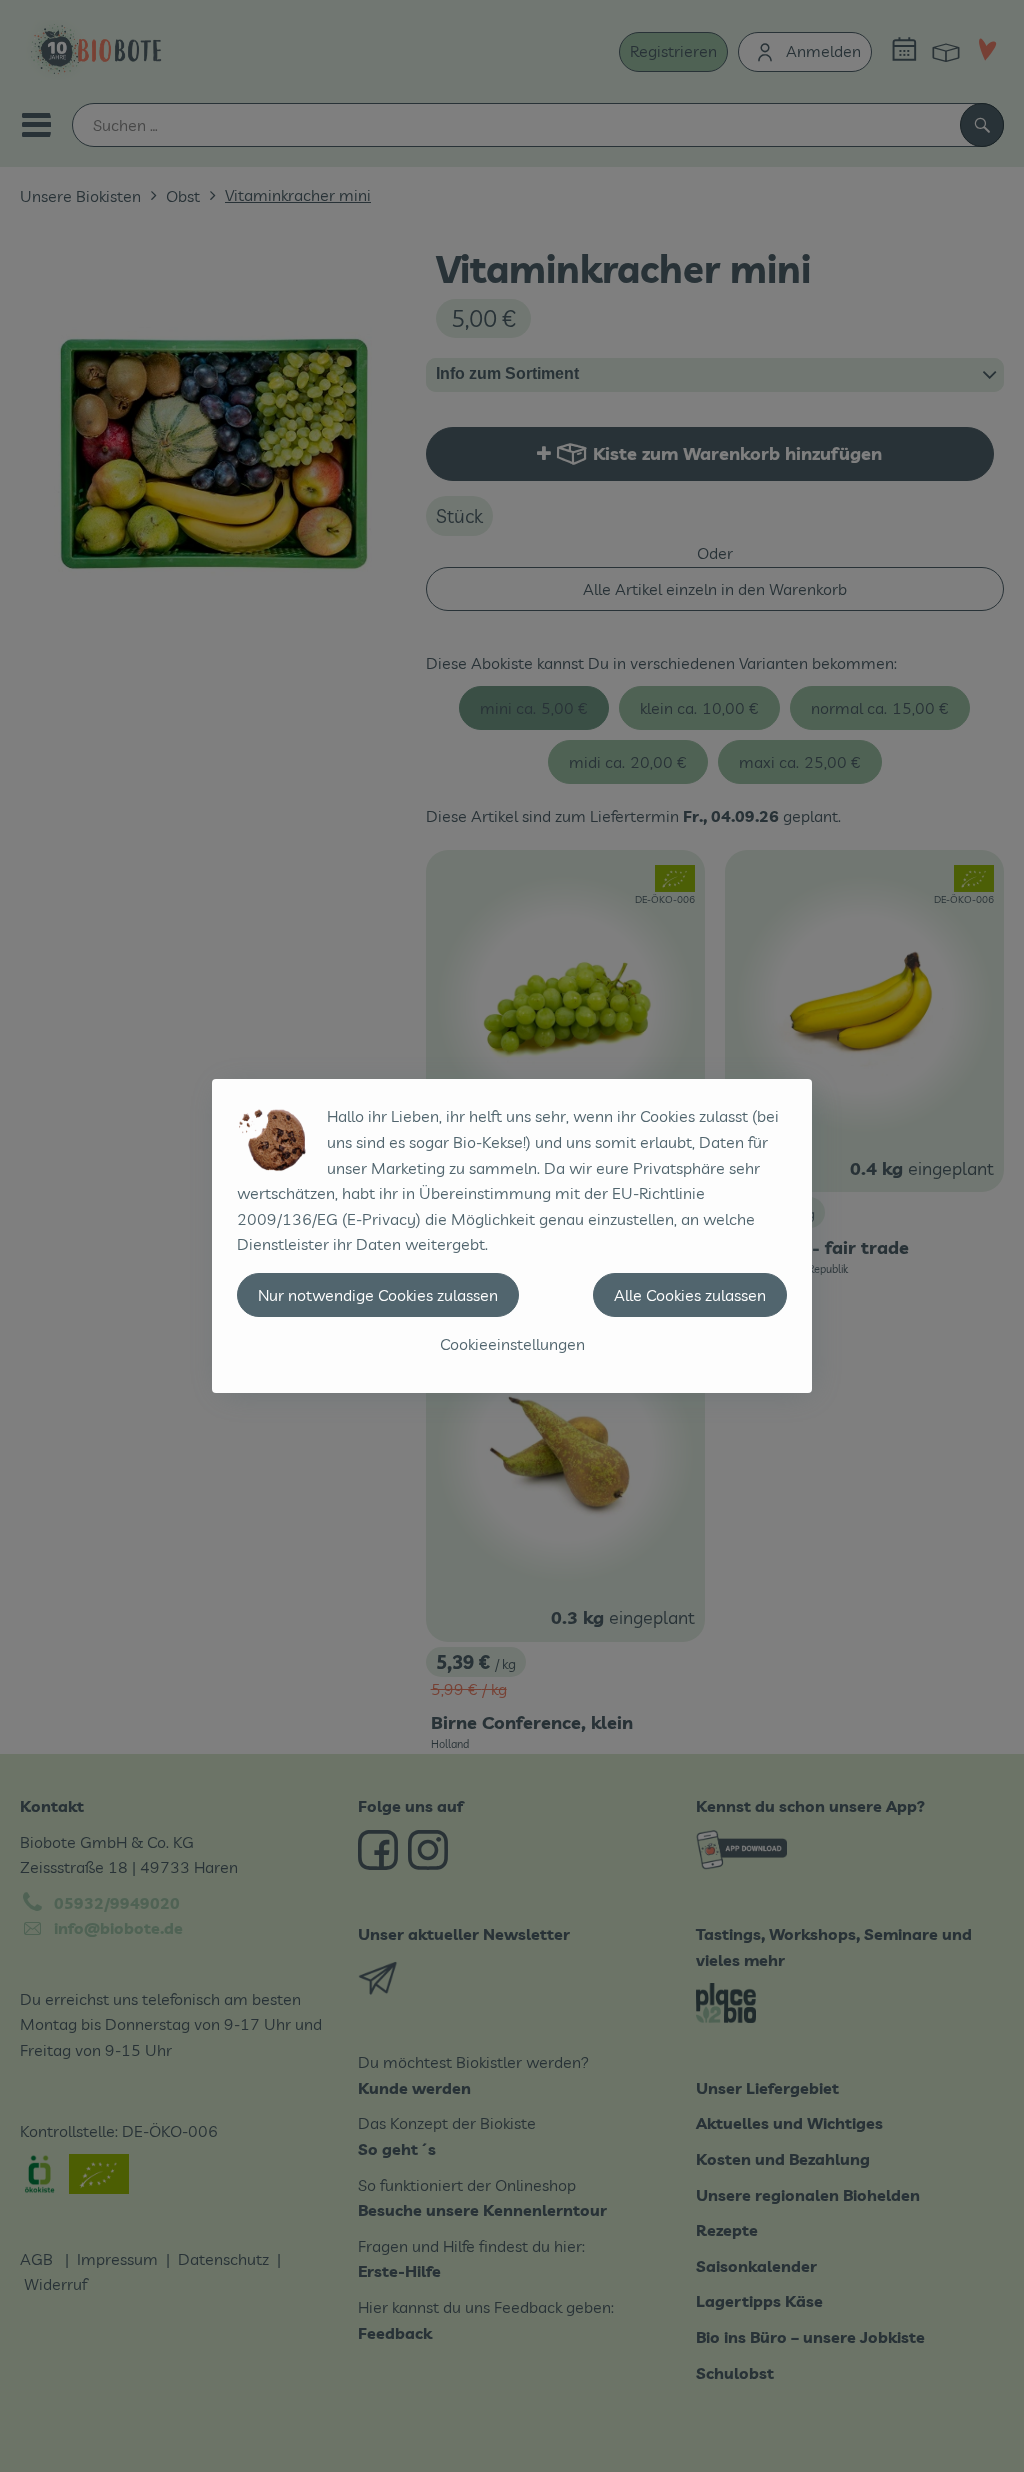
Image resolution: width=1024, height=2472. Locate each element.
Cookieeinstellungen (512, 1344)
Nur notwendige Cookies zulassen (378, 1295)
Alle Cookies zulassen (690, 1295)
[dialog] (512, 1236)
